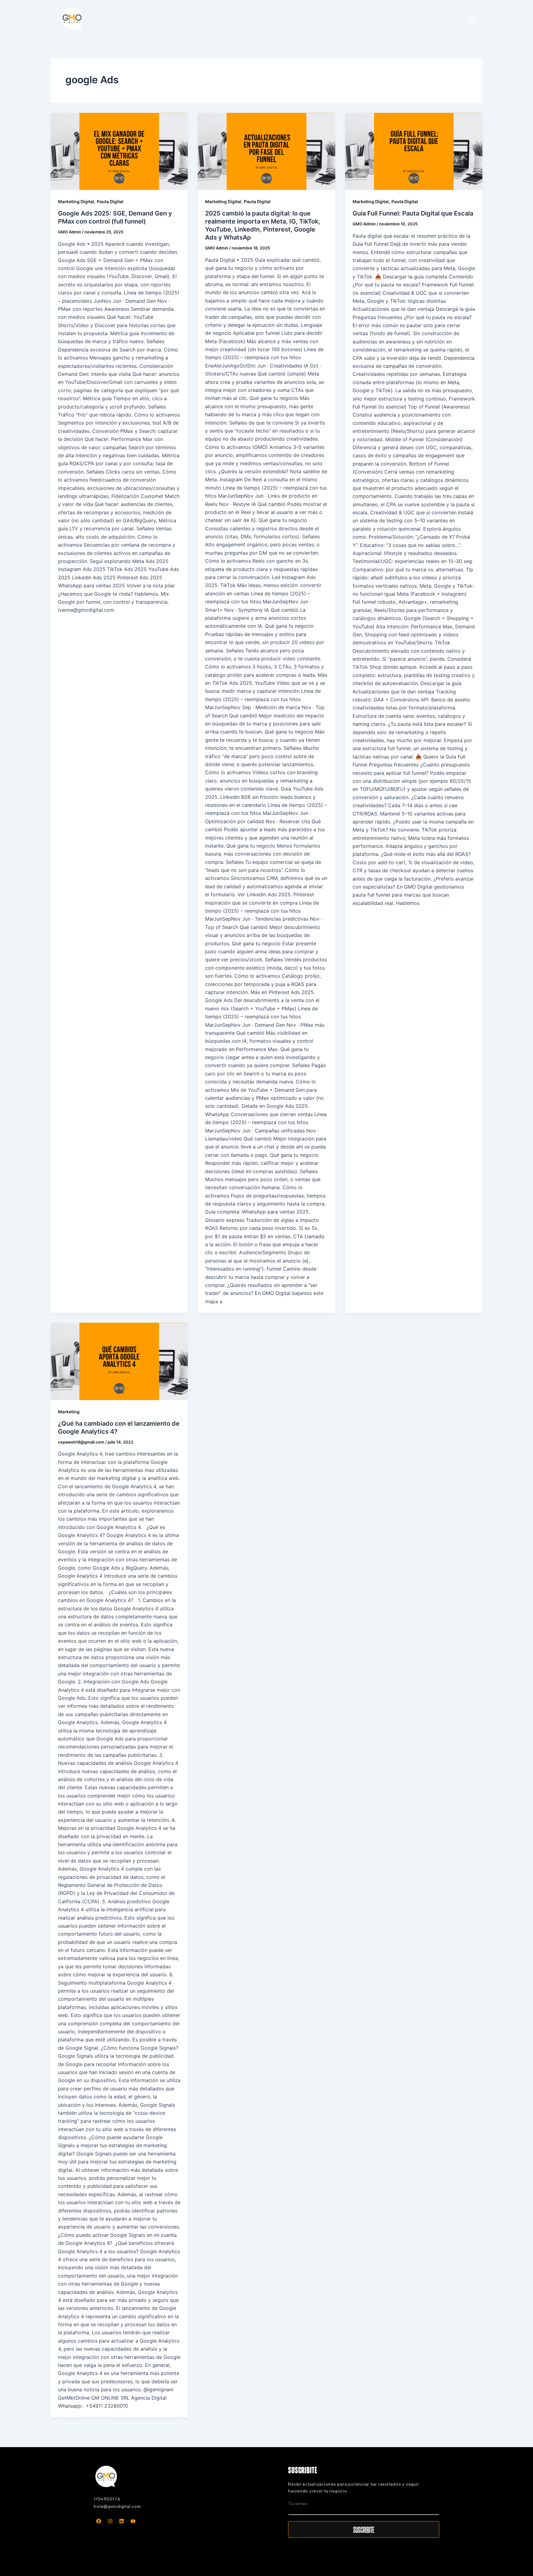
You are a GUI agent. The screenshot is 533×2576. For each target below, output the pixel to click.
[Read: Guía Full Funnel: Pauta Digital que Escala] (414, 151)
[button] (472, 19)
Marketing (69, 1412)
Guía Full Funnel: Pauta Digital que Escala (413, 213)
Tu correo (298, 2504)
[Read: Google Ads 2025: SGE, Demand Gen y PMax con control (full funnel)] (119, 151)
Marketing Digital (76, 201)
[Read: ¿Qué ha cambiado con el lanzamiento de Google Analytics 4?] (119, 1361)
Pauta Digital (110, 201)
